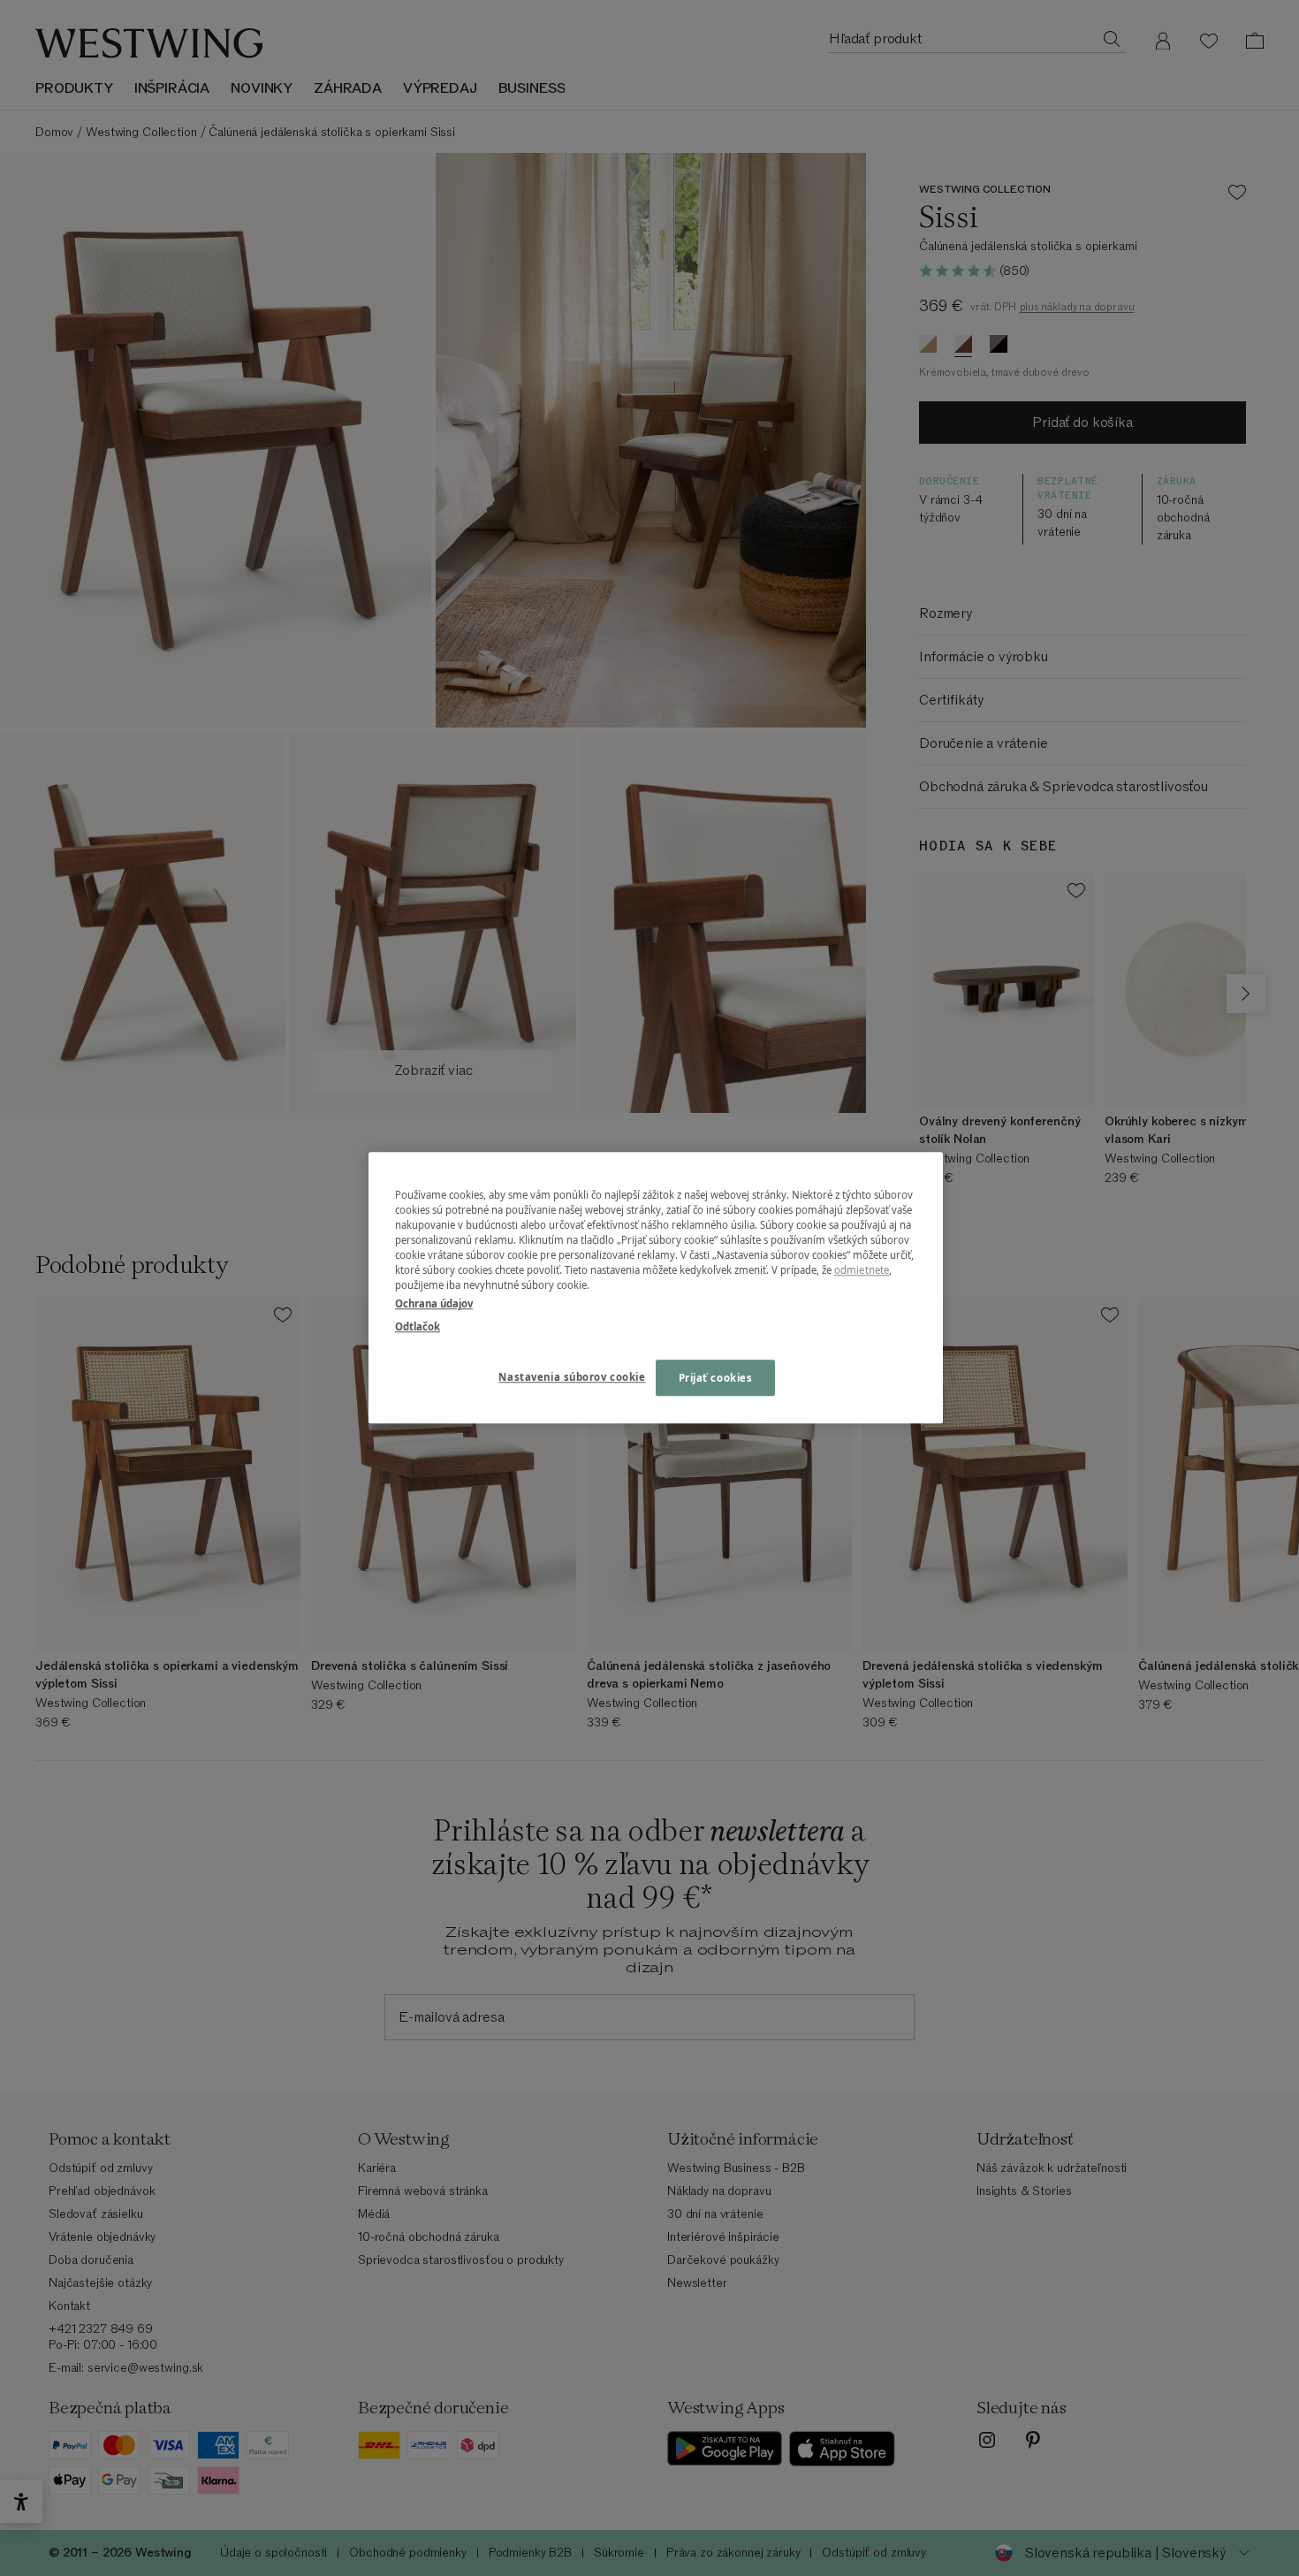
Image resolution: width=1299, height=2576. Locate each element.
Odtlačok (418, 1326)
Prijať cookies (716, 1378)
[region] (656, 1288)
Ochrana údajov (434, 1304)
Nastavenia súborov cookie (572, 1377)
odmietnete (862, 1271)
